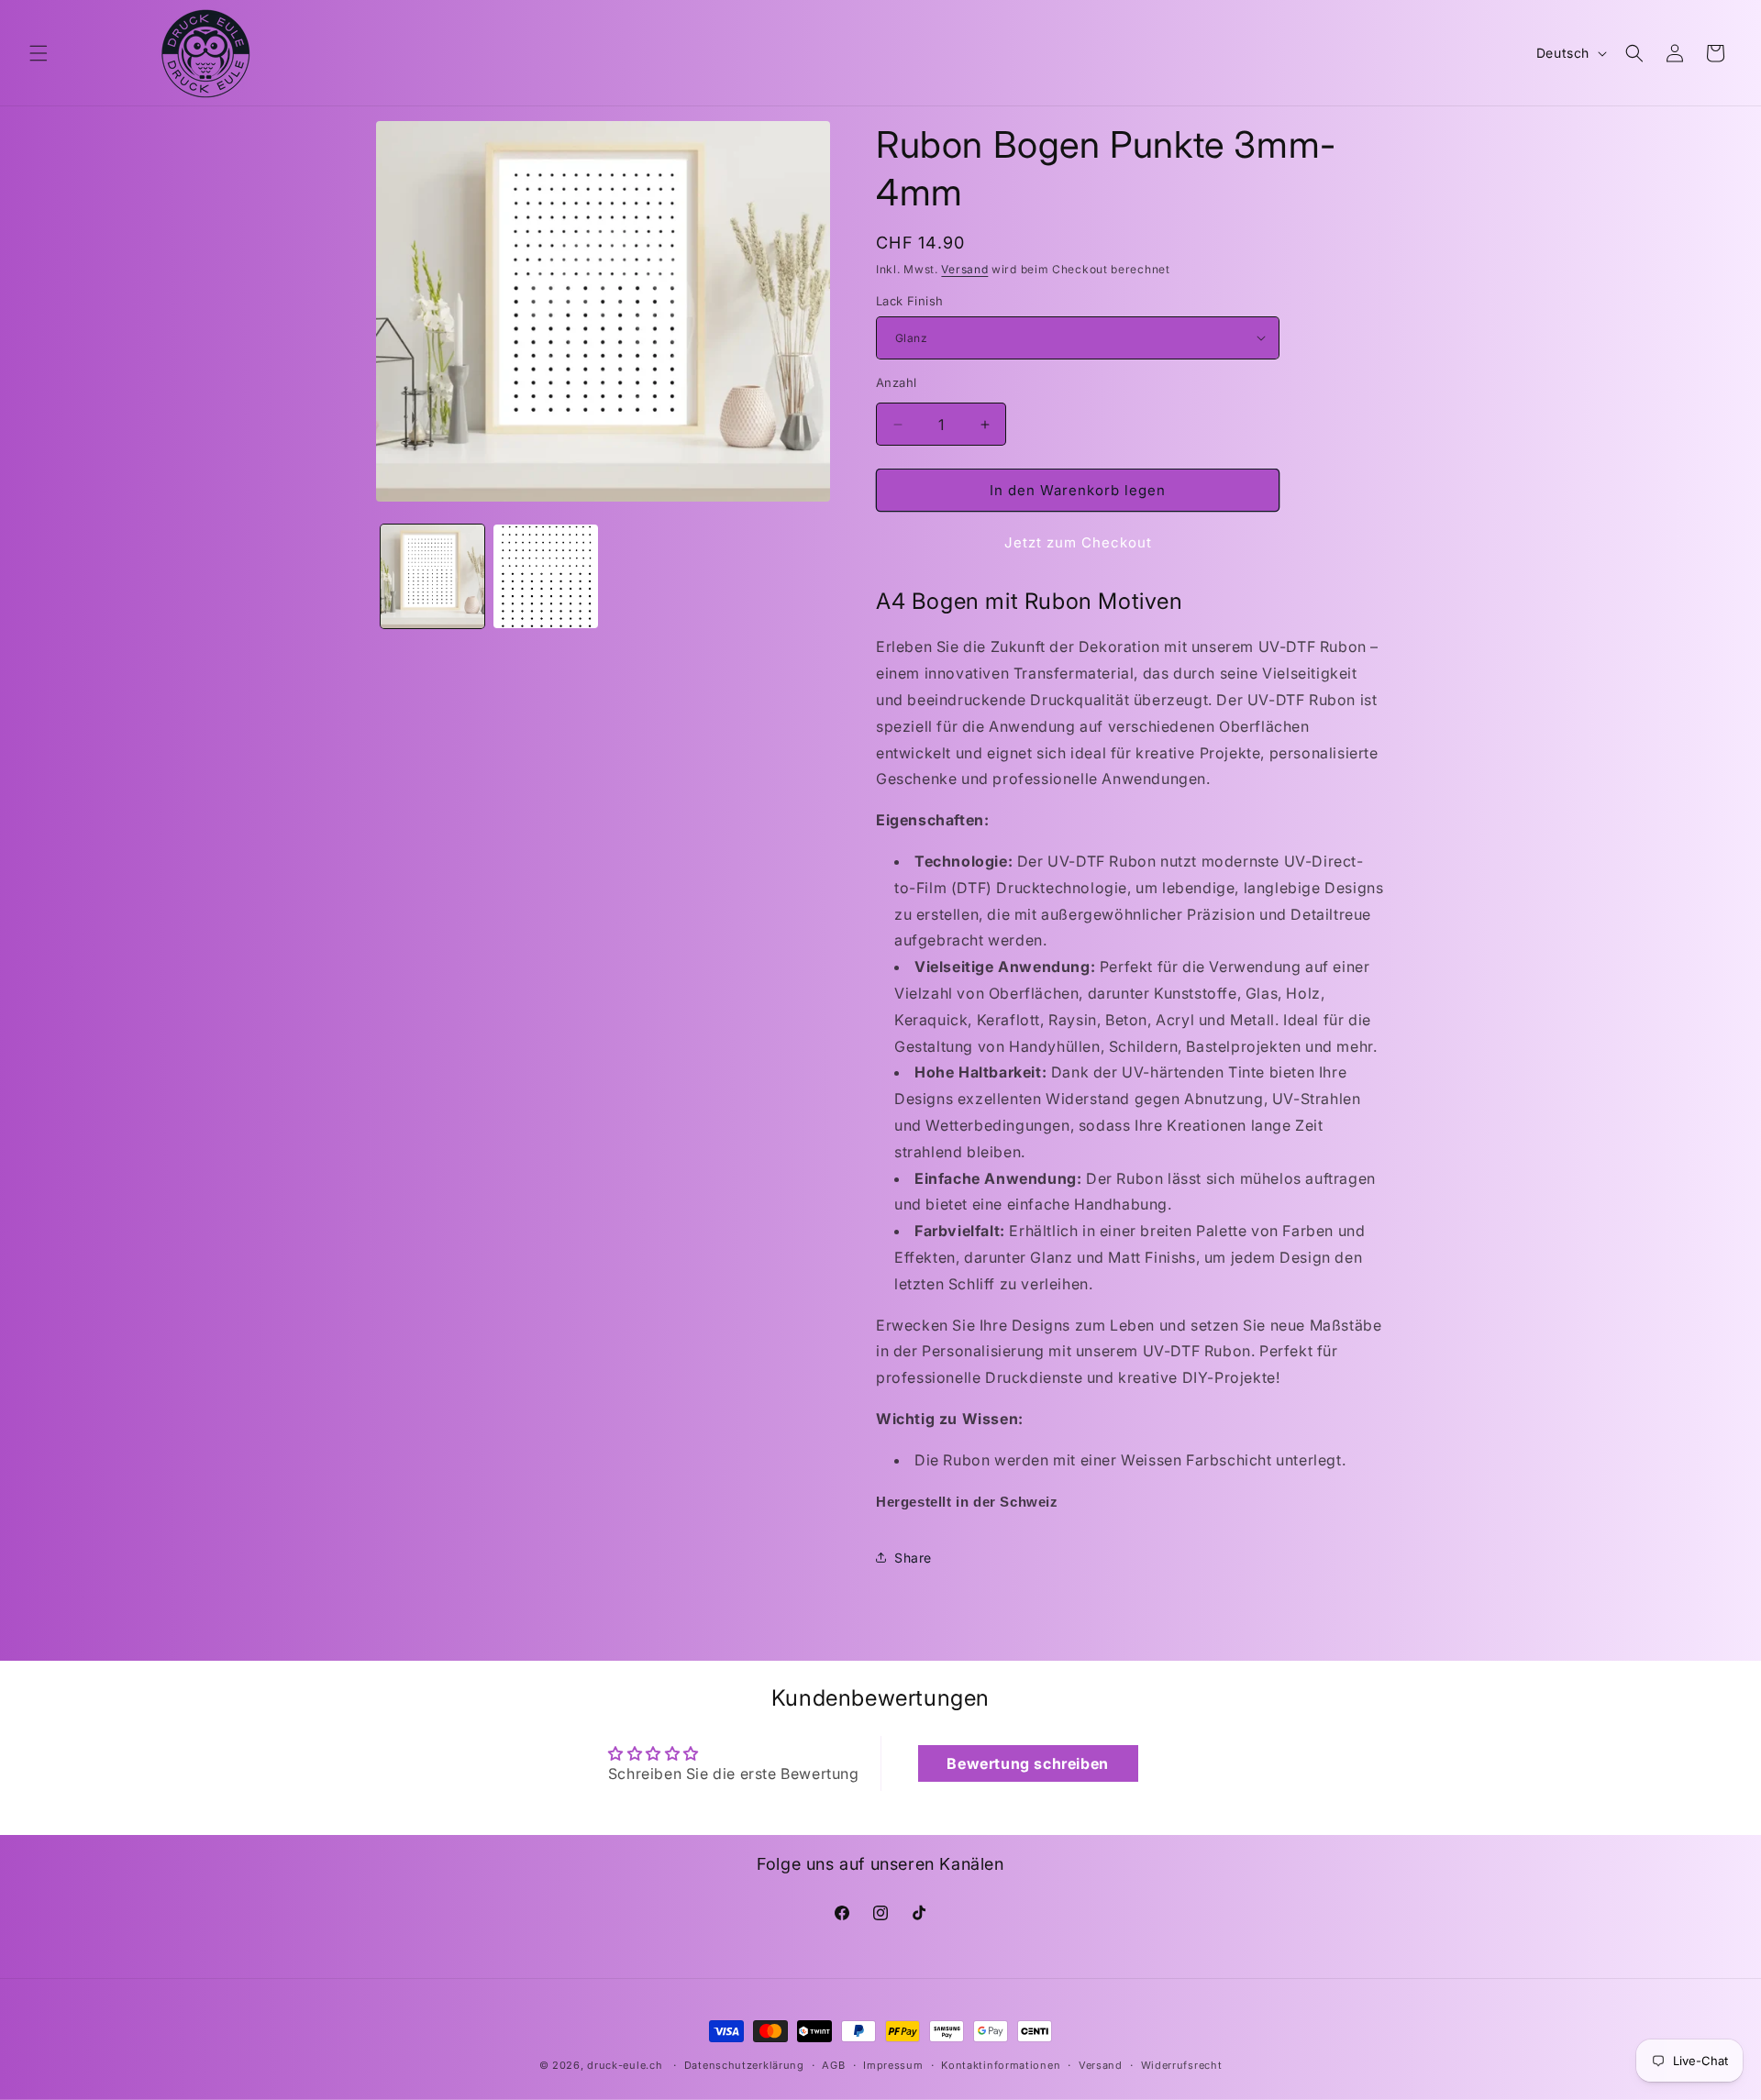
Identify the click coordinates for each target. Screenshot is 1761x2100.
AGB (833, 2064)
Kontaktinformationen (1001, 2064)
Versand (964, 269)
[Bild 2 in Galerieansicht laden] (545, 576)
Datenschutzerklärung (744, 2064)
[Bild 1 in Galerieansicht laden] (432, 576)
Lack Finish (909, 301)
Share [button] (913, 1558)
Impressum (893, 2064)
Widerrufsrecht (1182, 2064)
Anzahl (896, 382)
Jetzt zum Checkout (1078, 542)
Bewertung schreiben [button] (1027, 1763)
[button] (39, 53)
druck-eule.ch (625, 2065)
